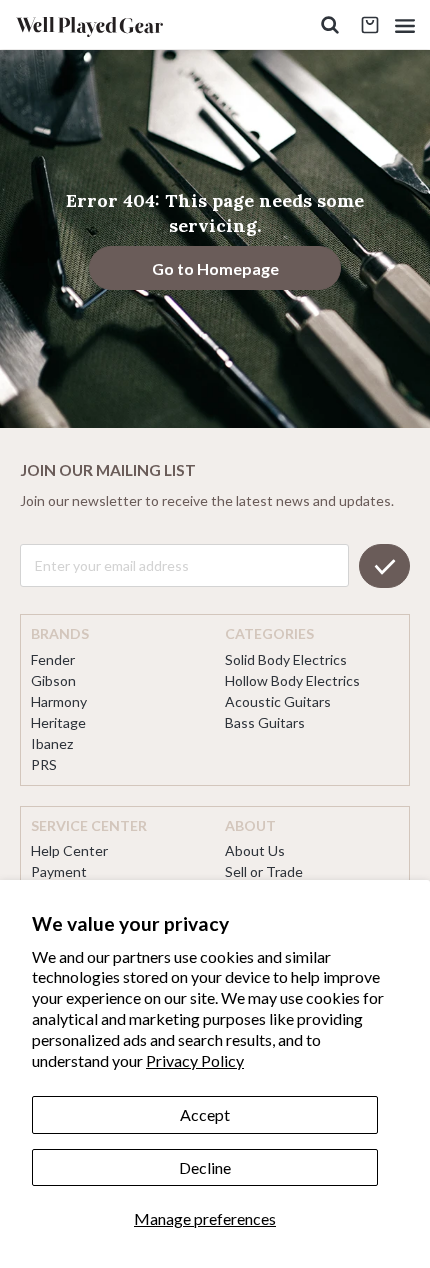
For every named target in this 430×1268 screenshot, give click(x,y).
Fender (53, 659)
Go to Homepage (215, 268)
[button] (405, 25)
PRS (44, 764)
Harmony (59, 701)
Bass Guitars (265, 722)
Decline (205, 1167)
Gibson (53, 680)
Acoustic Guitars (278, 701)
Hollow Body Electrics (292, 680)
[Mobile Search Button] (330, 25)
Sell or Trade (264, 871)
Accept (205, 1114)
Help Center (69, 850)
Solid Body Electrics (286, 659)
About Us (255, 850)
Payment (59, 871)
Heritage (58, 722)
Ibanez (52, 743)
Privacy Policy (195, 1060)
